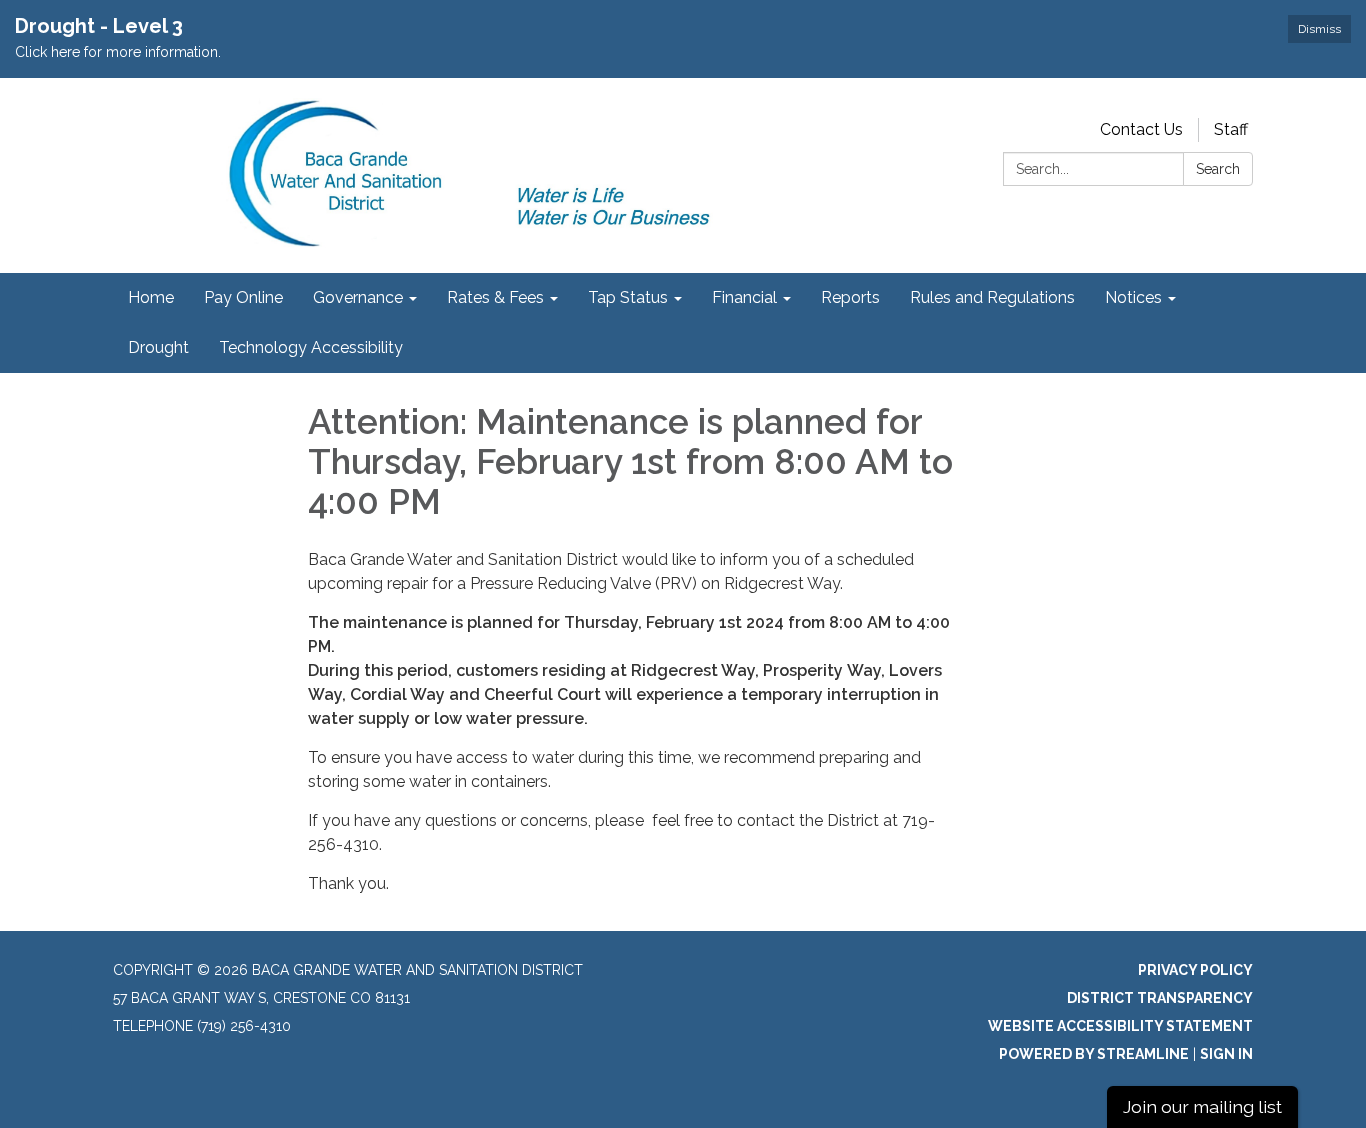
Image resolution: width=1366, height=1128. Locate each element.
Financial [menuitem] (744, 297)
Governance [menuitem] (358, 297)
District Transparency (1160, 998)
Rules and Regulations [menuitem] (992, 297)
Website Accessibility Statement (1120, 1026)
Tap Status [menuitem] (628, 297)
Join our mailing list (1202, 1106)
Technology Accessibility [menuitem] (311, 347)
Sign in (1226, 1054)
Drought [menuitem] (158, 347)
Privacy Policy (1195, 970)
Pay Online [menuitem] (243, 297)
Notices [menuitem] (1133, 297)
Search (1218, 169)
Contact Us (1141, 129)
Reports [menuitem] (850, 297)
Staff (1231, 129)
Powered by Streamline (1094, 1054)
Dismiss (1319, 29)
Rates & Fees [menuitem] (495, 297)
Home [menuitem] (151, 297)
